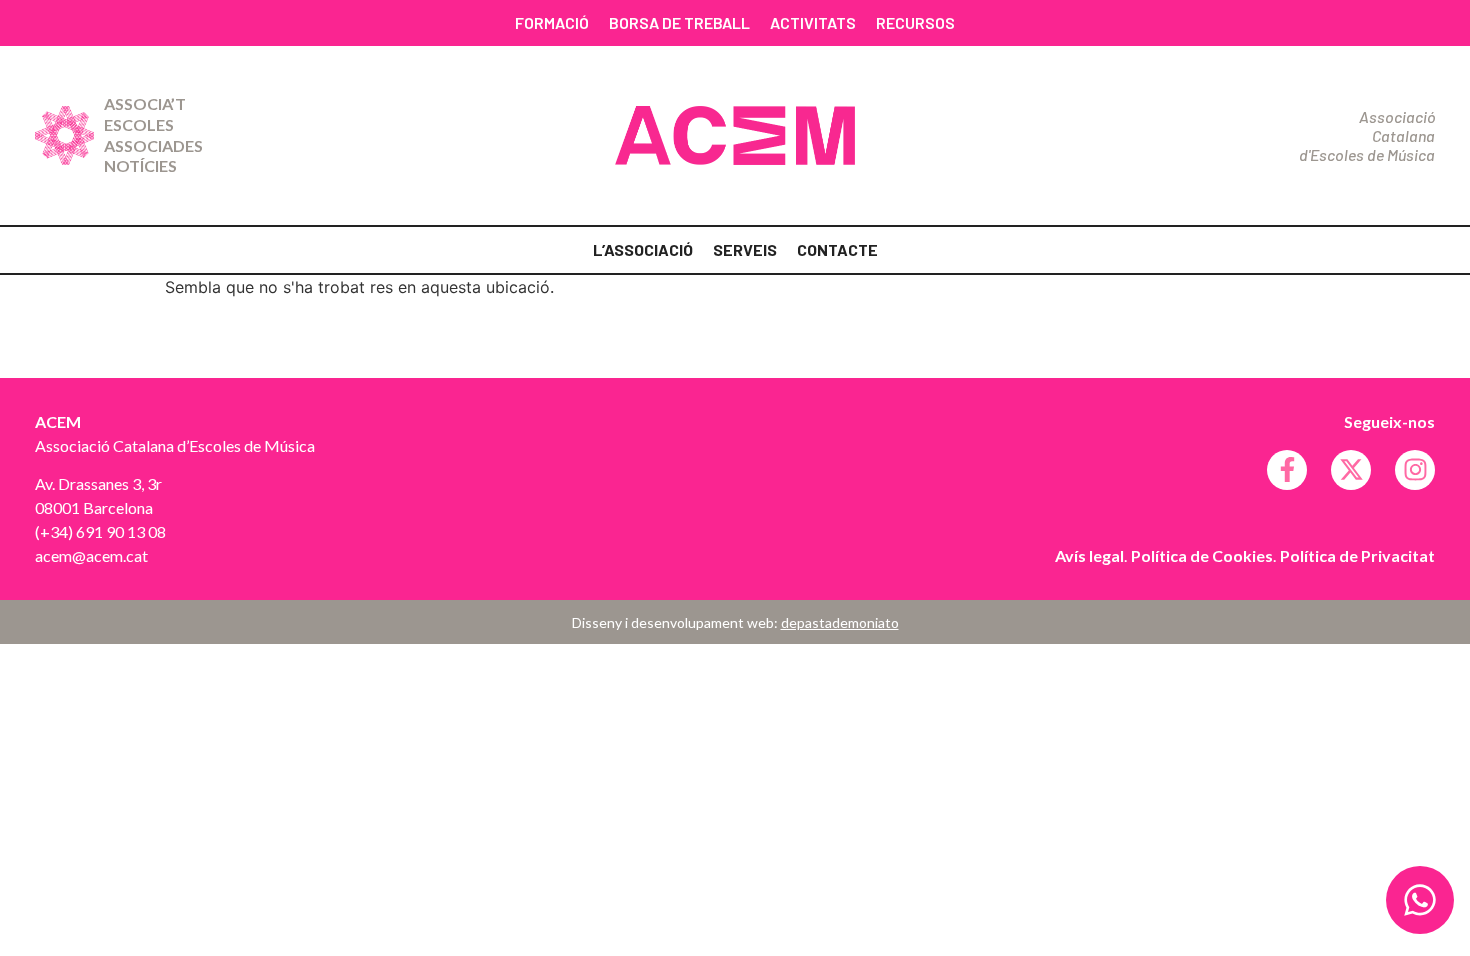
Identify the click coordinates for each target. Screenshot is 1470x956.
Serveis (745, 249)
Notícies (140, 165)
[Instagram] (1415, 470)
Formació (552, 22)
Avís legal (1089, 555)
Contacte (837, 249)
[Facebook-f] (1287, 470)
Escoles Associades (153, 135)
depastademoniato (840, 622)
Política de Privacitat (1357, 555)
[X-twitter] (1351, 470)
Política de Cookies (1202, 555)
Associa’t (145, 103)
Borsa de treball (679, 22)
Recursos (915, 22)
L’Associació (643, 249)
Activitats (813, 22)
